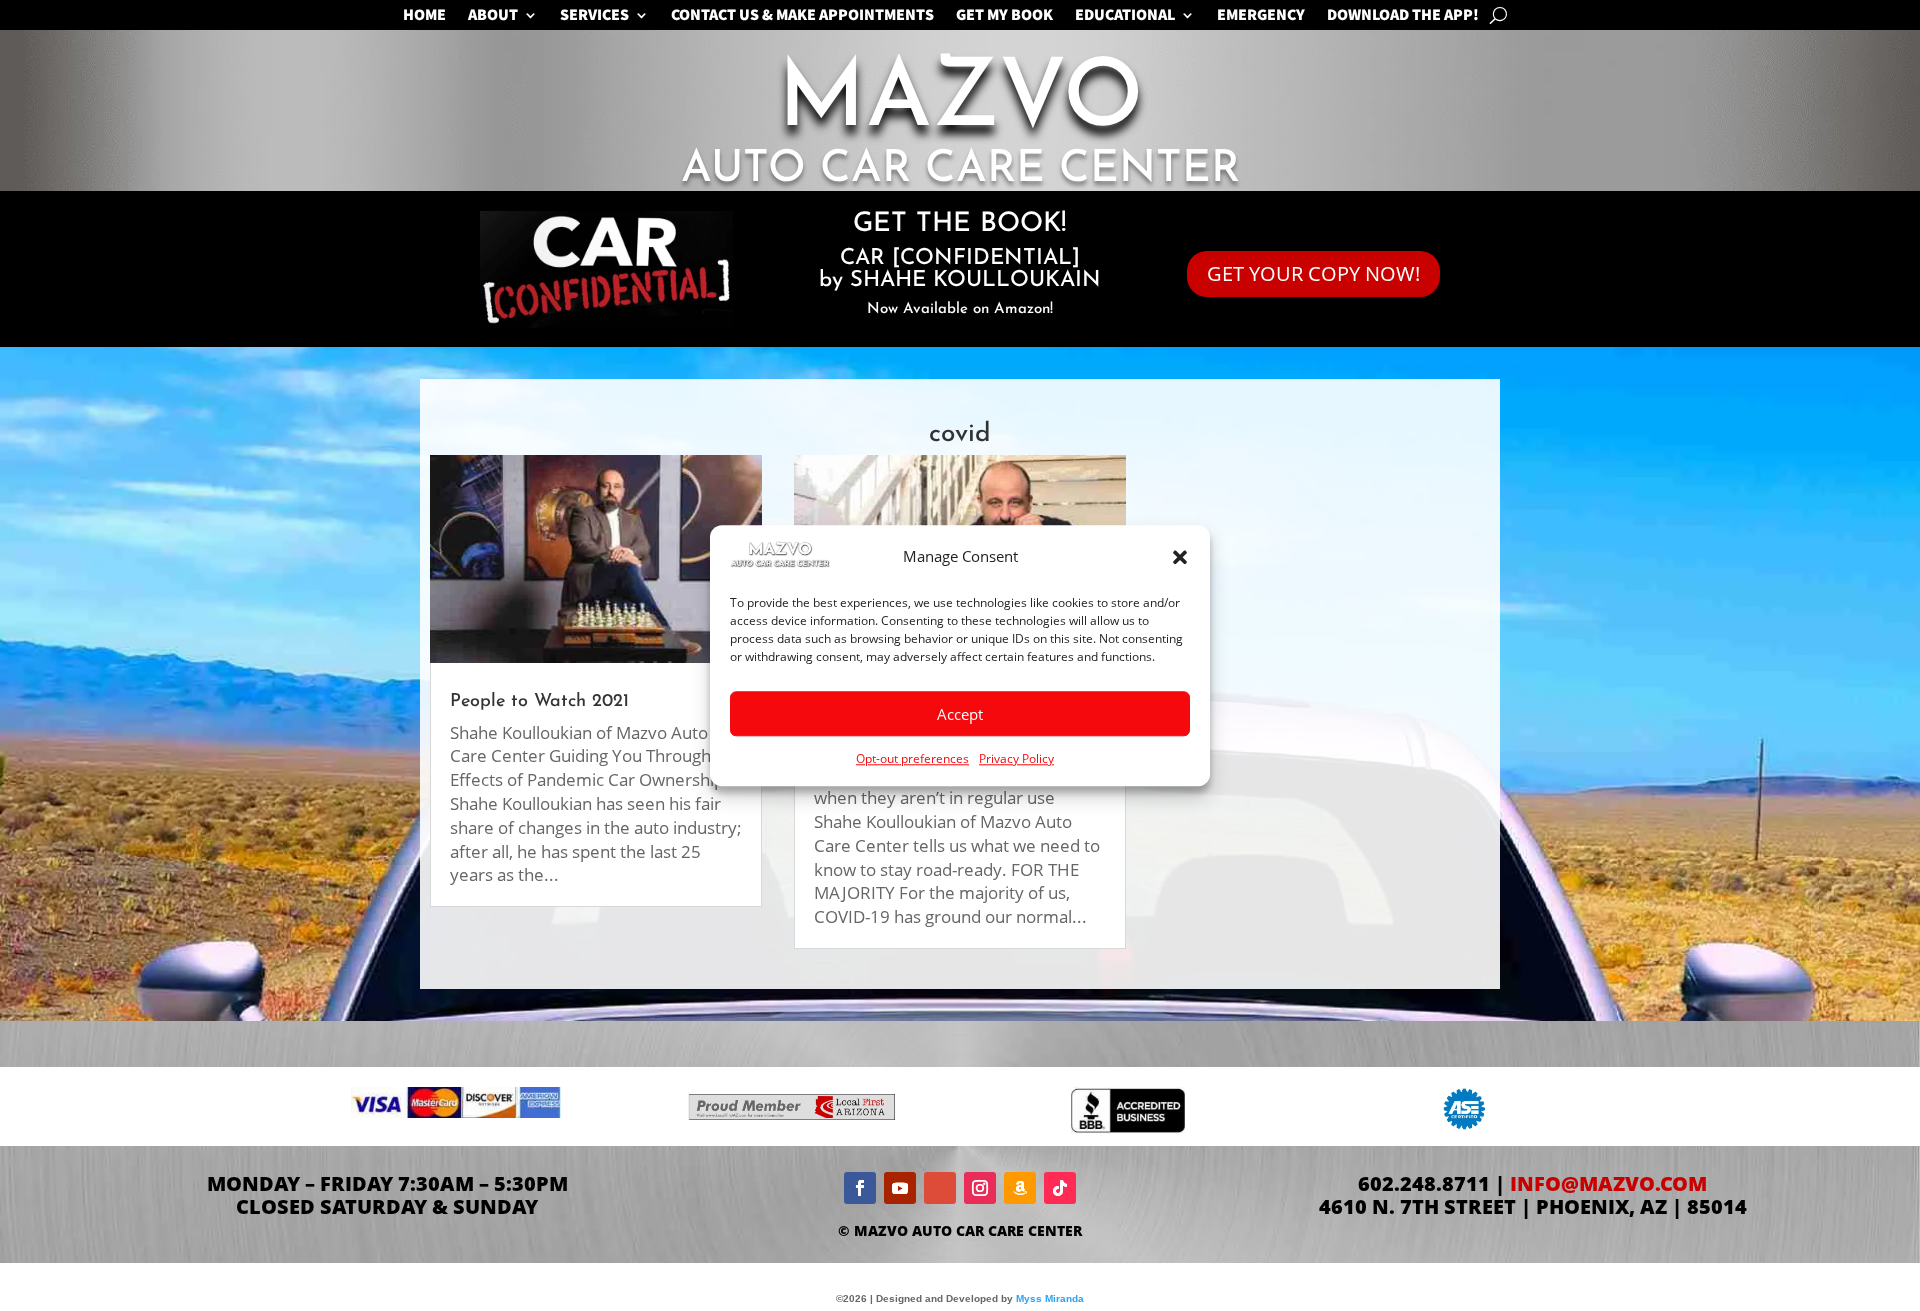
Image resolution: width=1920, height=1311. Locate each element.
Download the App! (1403, 16)
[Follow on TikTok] (1060, 1188)
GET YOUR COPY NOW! (1313, 273)
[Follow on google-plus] (940, 1188)
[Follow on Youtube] (900, 1188)
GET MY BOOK (1004, 16)
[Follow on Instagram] (980, 1188)
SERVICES (594, 16)
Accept (960, 714)
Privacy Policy (1016, 758)
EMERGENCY (1261, 16)
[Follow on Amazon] (1020, 1188)
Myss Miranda (1050, 1298)
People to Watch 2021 (539, 702)
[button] (1180, 557)
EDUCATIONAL (1125, 16)
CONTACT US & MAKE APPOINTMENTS (802, 16)
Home (424, 16)
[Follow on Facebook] (860, 1188)
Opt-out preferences (912, 758)
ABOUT (493, 16)
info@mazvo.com (1608, 1183)
